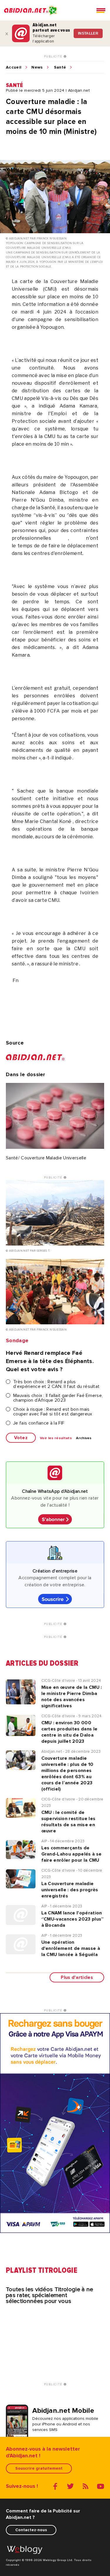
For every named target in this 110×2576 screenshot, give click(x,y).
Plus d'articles (77, 1977)
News (37, 67)
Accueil (14, 67)
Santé (60, 67)
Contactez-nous (31, 2530)
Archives (84, 1438)
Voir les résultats (56, 1438)
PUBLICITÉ (54, 57)
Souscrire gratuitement (39, 2468)
